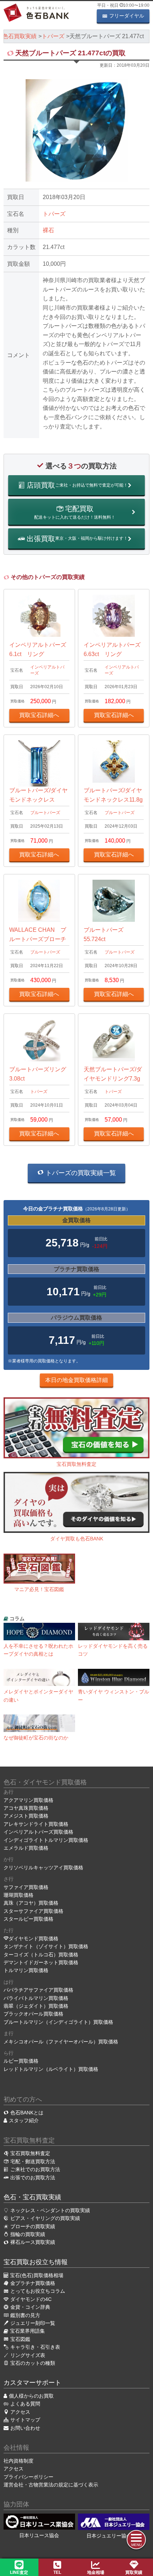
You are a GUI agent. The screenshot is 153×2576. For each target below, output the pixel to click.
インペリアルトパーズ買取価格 (38, 1832)
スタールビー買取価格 (28, 1919)
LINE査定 (19, 2572)
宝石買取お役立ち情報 (36, 2262)
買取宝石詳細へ (39, 715)
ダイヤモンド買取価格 (33, 1939)
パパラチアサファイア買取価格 (38, 1990)
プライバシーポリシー (28, 2477)
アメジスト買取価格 (26, 1816)
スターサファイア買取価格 (33, 1911)
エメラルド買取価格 (26, 1848)
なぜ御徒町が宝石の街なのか (36, 1738)
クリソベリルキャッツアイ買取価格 (43, 1868)
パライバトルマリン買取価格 (36, 1998)
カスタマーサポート (32, 2383)
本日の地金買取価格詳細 (76, 1380)
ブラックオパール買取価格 (33, 2014)
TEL (57, 2572)
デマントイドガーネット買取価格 (41, 1962)
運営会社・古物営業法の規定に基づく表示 (51, 2485)
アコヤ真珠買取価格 (26, 1808)
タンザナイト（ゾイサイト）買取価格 (46, 1946)
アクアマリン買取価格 (28, 1800)
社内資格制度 (19, 2461)
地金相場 (96, 2572)
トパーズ (54, 214)
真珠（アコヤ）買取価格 (31, 1903)
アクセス (14, 2469)
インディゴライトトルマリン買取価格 (46, 1840)
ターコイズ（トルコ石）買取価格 (41, 1955)
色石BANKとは (27, 2113)
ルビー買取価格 (21, 2061)
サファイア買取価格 (26, 1887)
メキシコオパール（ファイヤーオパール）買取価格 (61, 2042)
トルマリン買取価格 (26, 1970)
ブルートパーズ (45, 813)
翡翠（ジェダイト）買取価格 (36, 2006)
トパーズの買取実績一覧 (80, 1173)
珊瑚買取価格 (19, 1895)
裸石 (48, 230)
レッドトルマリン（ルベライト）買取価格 (51, 2069)
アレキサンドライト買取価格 (36, 1824)
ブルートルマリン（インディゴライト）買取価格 (58, 2022)
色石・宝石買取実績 (32, 2197)
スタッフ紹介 (24, 2120)
